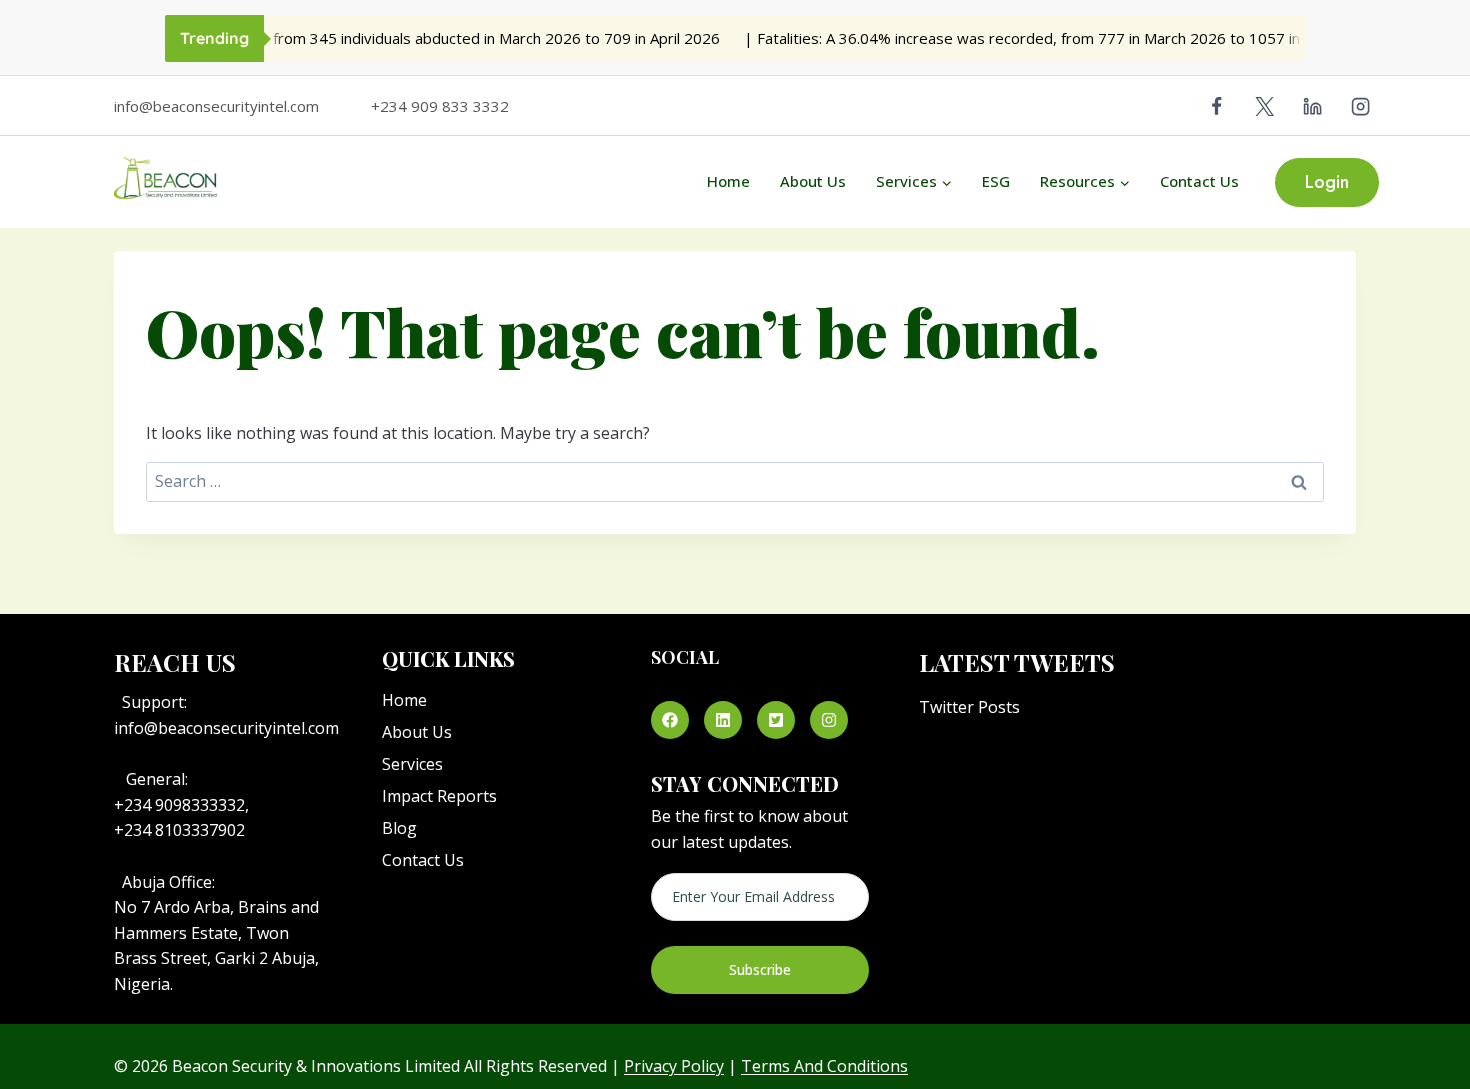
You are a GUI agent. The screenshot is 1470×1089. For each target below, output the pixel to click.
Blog (399, 828)
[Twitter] (1265, 106)
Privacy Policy (674, 1066)
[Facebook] (1217, 106)
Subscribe (760, 969)
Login (1327, 182)
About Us (813, 181)
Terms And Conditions (824, 1066)
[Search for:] (735, 481)
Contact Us (1199, 181)
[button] (670, 720)
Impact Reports (439, 796)
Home (728, 181)
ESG (996, 181)
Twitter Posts (969, 707)
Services (412, 764)
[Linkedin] (1313, 106)
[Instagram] (1361, 106)
